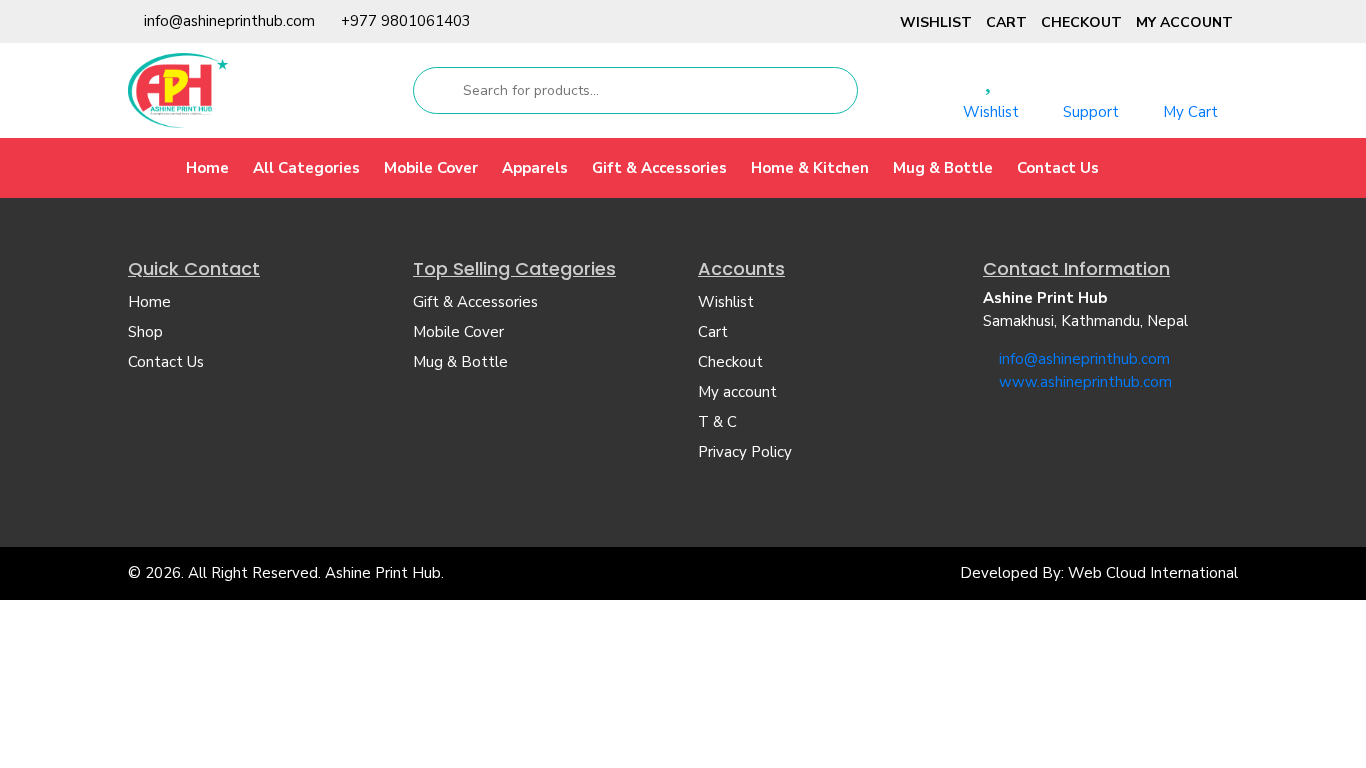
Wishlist (936, 22)
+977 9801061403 (406, 21)
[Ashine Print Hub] (178, 89)
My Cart (1190, 112)
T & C (717, 422)
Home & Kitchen (810, 168)
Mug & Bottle (943, 168)
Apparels (535, 168)
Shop (145, 332)
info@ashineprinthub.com (229, 21)
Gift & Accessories (659, 168)
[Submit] (436, 90)
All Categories (306, 168)
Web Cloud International (1153, 573)
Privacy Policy (745, 452)
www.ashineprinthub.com (1085, 382)
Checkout (1081, 22)
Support (1091, 112)
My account (1184, 22)
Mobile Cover (431, 168)
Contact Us (1058, 168)
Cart (1006, 22)
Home (207, 168)
